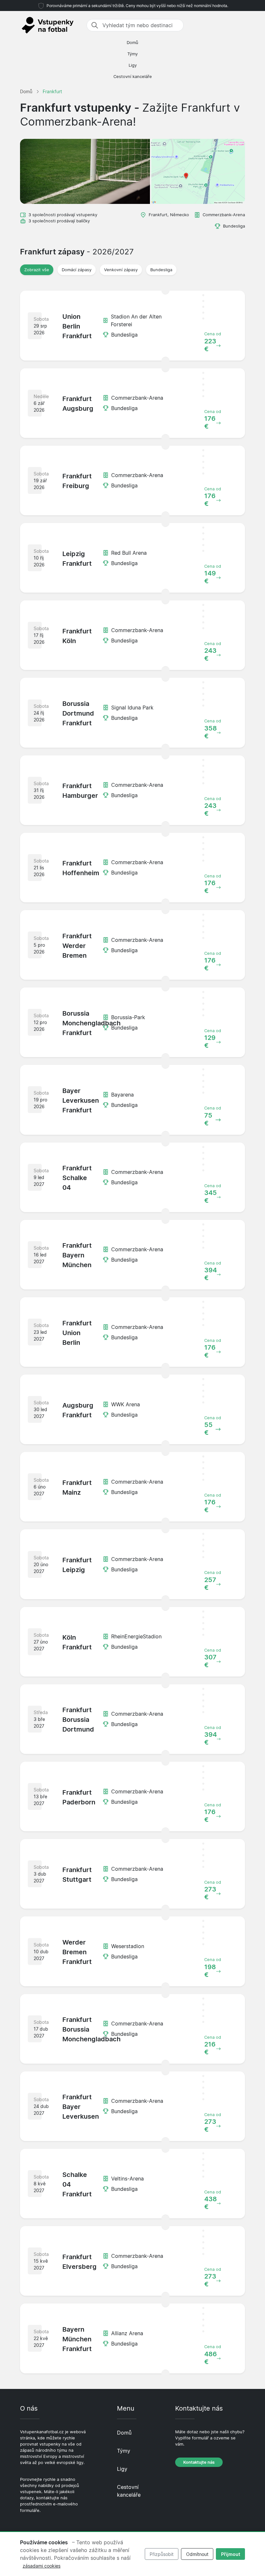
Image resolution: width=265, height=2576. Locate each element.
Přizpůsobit (162, 2554)
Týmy (132, 54)
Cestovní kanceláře (133, 77)
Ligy (133, 65)
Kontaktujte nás (199, 2462)
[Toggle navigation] (241, 25)
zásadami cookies (42, 2566)
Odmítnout (197, 2554)
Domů (132, 43)
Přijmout (231, 2554)
